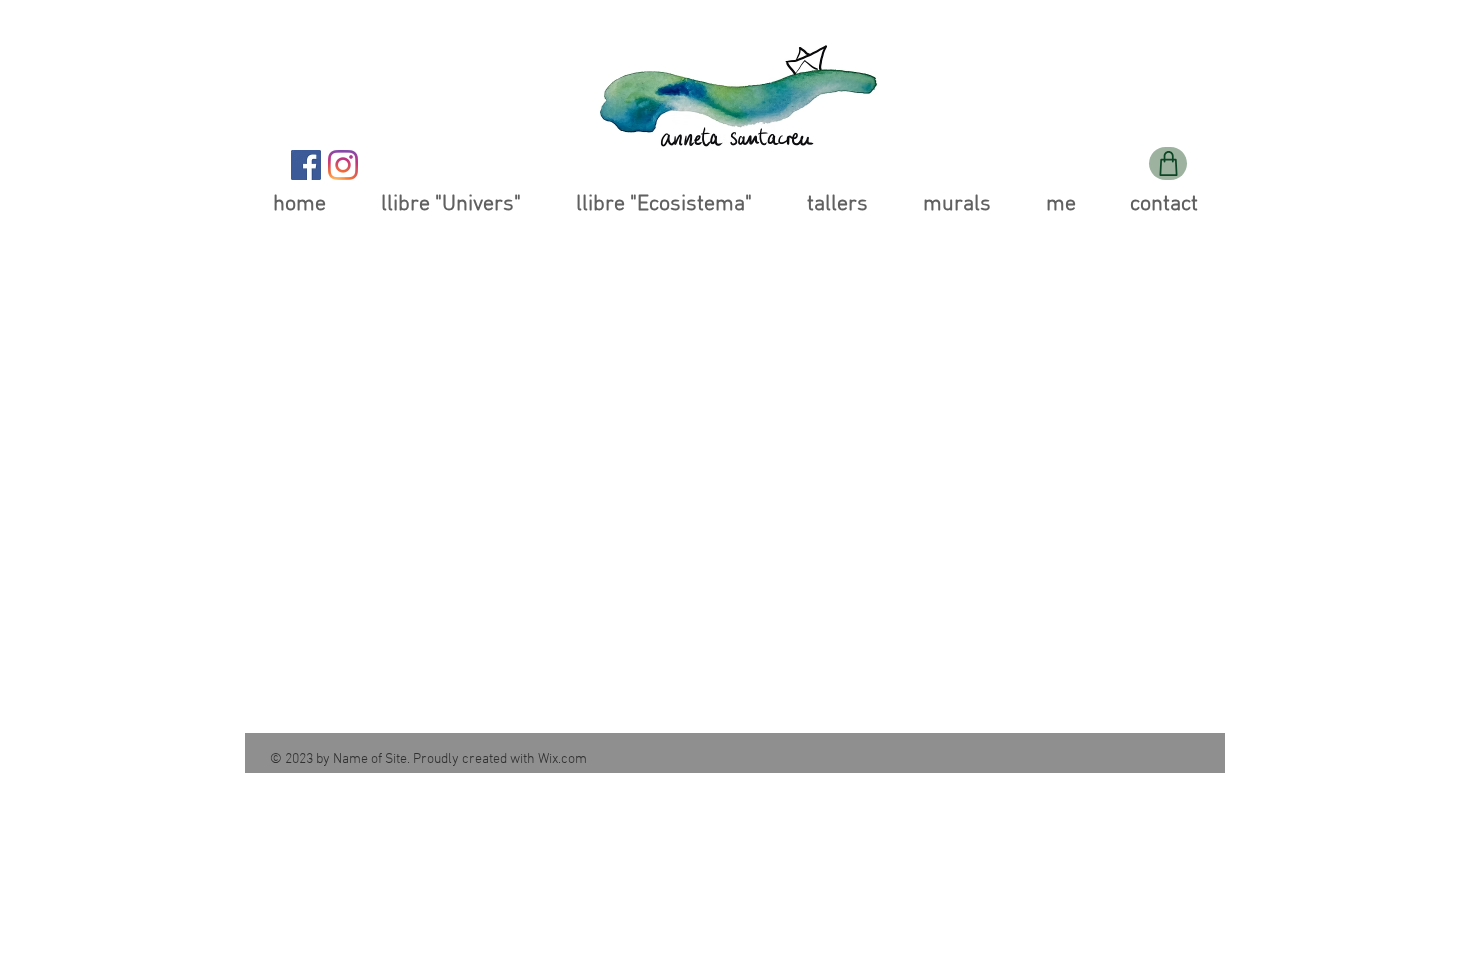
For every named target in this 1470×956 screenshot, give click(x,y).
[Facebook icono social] (306, 165)
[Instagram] (343, 165)
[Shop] (1168, 163)
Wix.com (562, 759)
